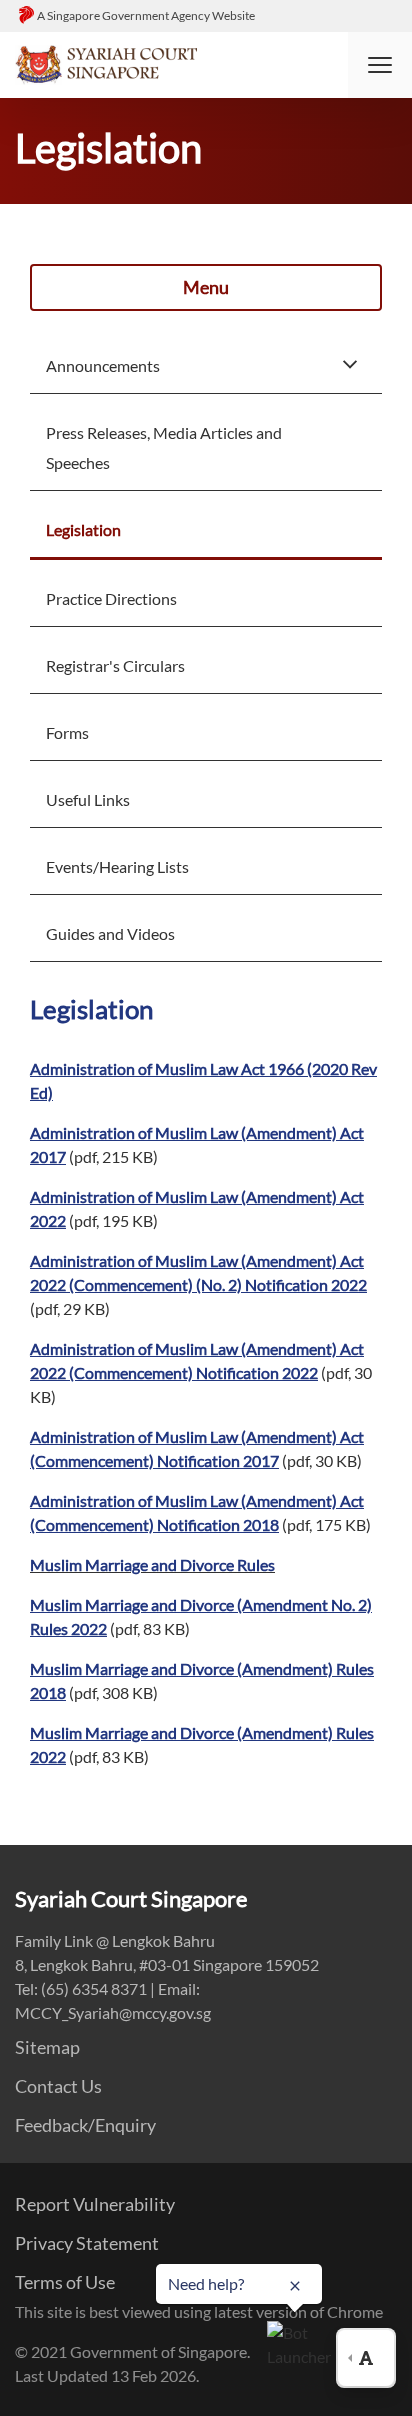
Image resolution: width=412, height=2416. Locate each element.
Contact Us (58, 2086)
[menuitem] (206, 364)
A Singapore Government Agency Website (146, 15)
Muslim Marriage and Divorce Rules (152, 1564)
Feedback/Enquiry (85, 2125)
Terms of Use (65, 2282)
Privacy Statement (87, 2243)
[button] (380, 65)
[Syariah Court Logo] (106, 62)
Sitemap (47, 2047)
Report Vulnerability (95, 2204)
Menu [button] (206, 287)
